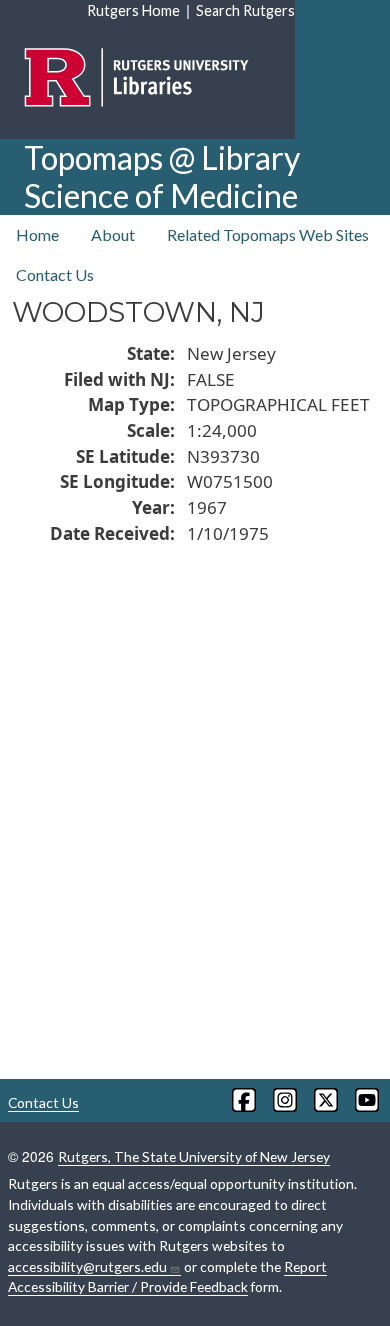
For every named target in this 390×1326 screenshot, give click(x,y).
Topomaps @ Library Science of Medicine (162, 176)
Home (37, 234)
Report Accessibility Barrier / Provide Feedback (167, 1277)
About (113, 234)
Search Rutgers (245, 10)
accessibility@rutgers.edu (87, 1266)
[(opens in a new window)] (242, 1100)
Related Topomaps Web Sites (268, 234)
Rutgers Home (133, 10)
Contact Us (55, 274)
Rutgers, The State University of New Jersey (194, 1156)
